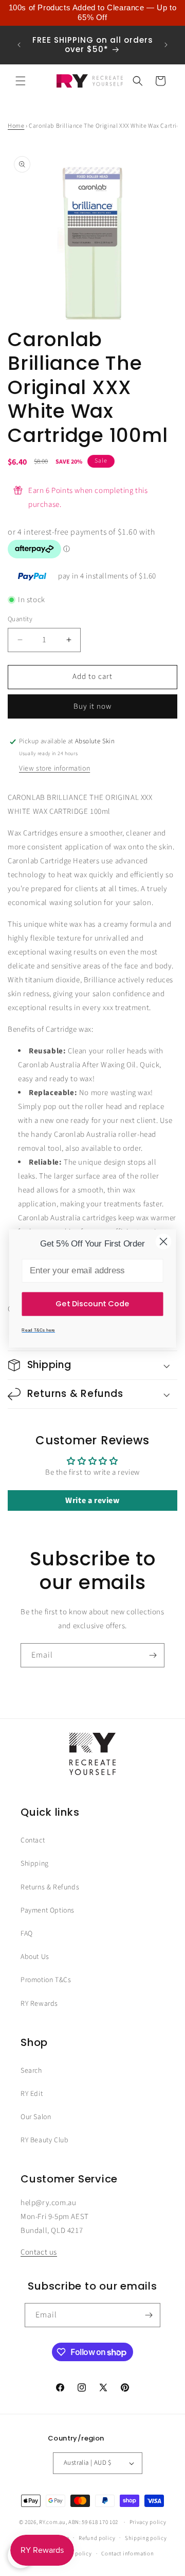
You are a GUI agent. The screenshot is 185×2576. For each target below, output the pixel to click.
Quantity (20, 619)
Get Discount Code (92, 1303)
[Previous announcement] (19, 45)
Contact (33, 1840)
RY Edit (32, 2094)
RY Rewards (39, 2004)
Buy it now (92, 706)
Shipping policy (146, 2538)
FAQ (27, 1934)
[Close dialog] (163, 1241)
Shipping (35, 1864)
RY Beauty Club (44, 2140)
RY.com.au (52, 2522)
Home (16, 126)
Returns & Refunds (50, 1887)
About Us (35, 1957)
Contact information (127, 2554)
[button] (21, 81)
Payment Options (48, 1910)
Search (31, 2071)
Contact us (39, 2252)
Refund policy (97, 2538)
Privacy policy (148, 2522)
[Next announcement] (166, 45)
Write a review (92, 1500)
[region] (92, 13)
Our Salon (36, 2117)
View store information (54, 769)
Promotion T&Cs (46, 1980)
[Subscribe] (153, 1655)
